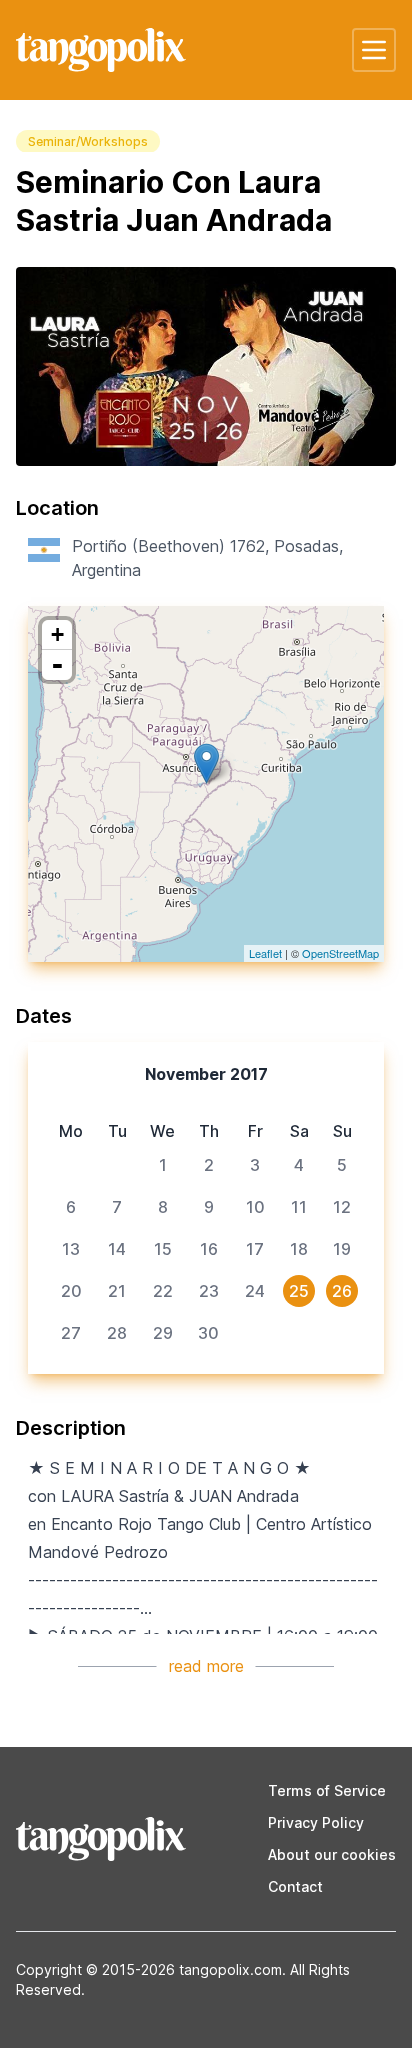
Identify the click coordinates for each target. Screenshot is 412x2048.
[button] (374, 50)
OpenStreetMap (340, 953)
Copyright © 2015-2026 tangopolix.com (149, 1969)
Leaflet (265, 953)
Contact (295, 1886)
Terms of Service (327, 1790)
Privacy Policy (316, 1822)
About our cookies (332, 1854)
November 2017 (206, 1074)
